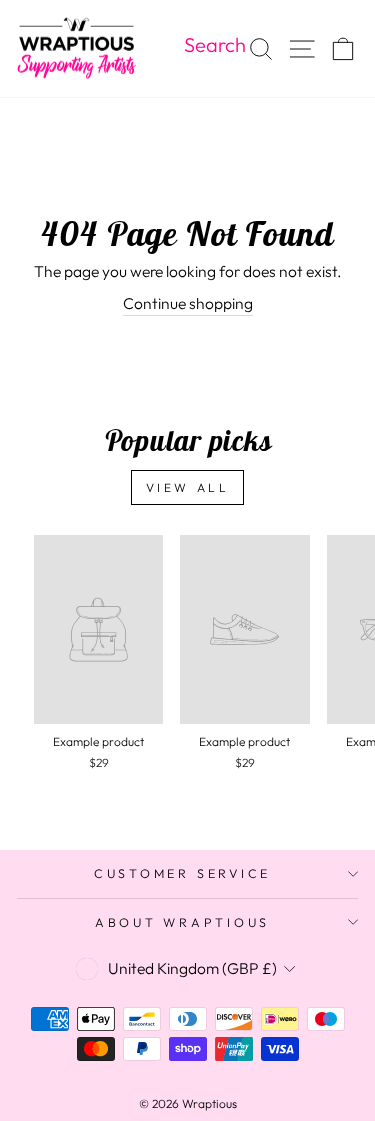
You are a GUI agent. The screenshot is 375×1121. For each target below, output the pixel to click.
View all (188, 487)
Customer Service (182, 873)
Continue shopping (188, 303)
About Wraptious (182, 922)
